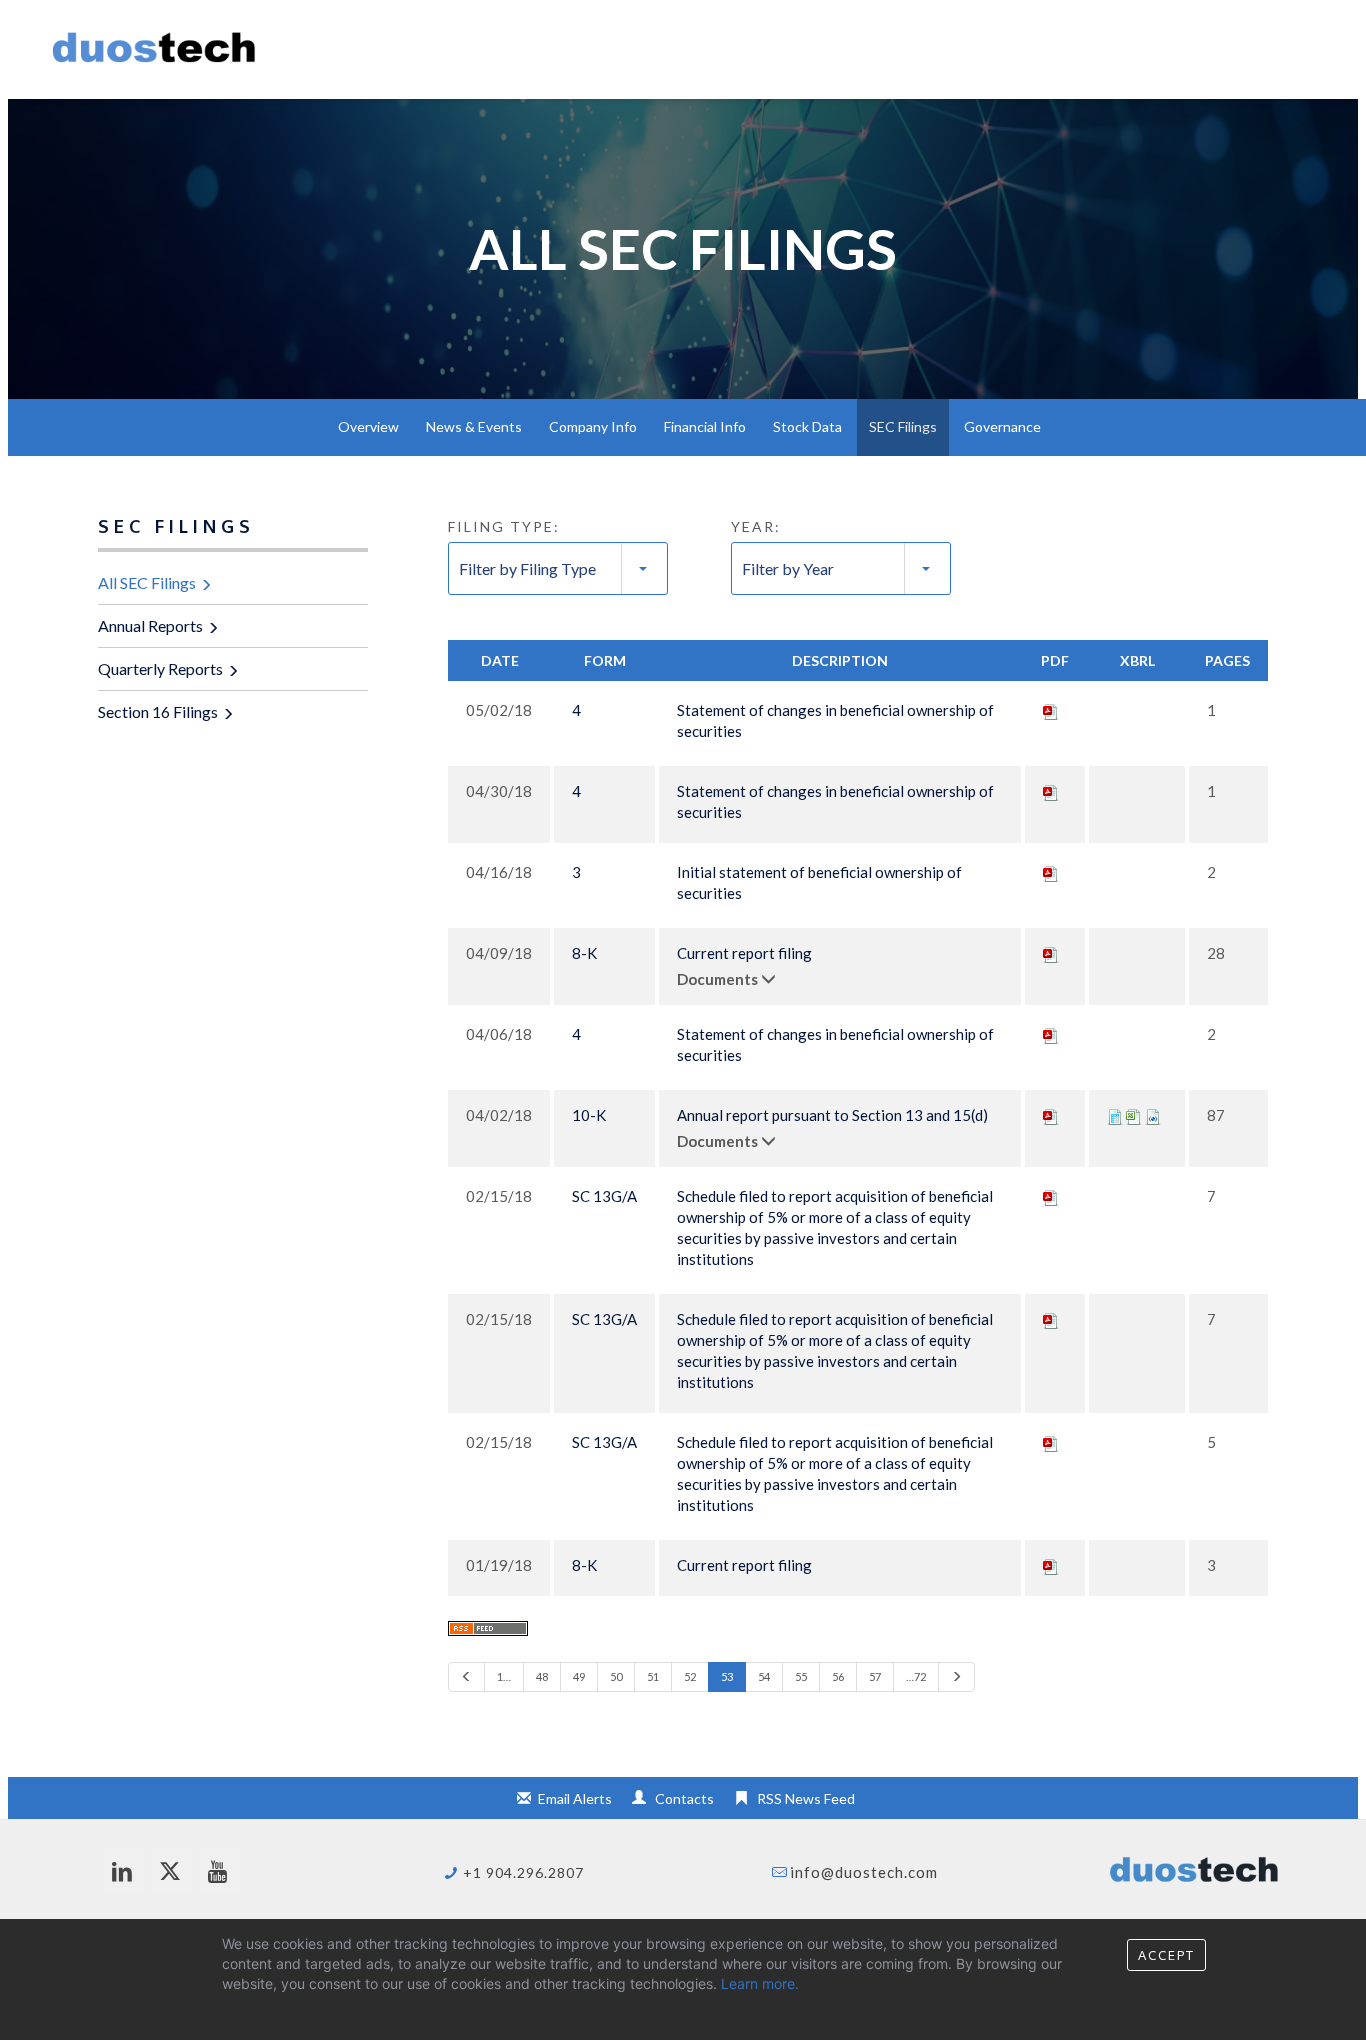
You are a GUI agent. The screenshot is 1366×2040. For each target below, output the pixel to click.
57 (875, 1676)
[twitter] (169, 1870)
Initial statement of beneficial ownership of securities (819, 882)
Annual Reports (150, 625)
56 (838, 1676)
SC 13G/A (604, 1196)
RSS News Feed (806, 1798)
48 (542, 1676)
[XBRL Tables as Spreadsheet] (1134, 1115)
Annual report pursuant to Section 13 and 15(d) (832, 1115)
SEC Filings (903, 426)
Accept (1166, 1955)
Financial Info (705, 426)
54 (764, 1676)
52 (690, 1676)
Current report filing (744, 953)
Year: (756, 526)
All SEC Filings (147, 582)
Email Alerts (575, 1798)
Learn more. (760, 1983)
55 (801, 1676)
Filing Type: (504, 526)
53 (727, 1676)
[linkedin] (121, 1870)
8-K (584, 953)
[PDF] (1051, 710)
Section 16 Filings (158, 711)
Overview (368, 426)
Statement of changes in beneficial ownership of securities (835, 720)
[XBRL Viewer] (1115, 1115)
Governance (1002, 426)
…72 (916, 1676)
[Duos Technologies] (154, 53)
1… (504, 1676)
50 (616, 1676)
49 (579, 1676)
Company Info (593, 426)
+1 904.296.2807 (523, 1872)
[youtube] (217, 1870)
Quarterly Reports (160, 668)
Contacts (684, 1798)
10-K (589, 1115)
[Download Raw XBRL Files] (1153, 1115)
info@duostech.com (864, 1872)
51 (653, 1676)
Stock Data (807, 426)
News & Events (474, 426)
